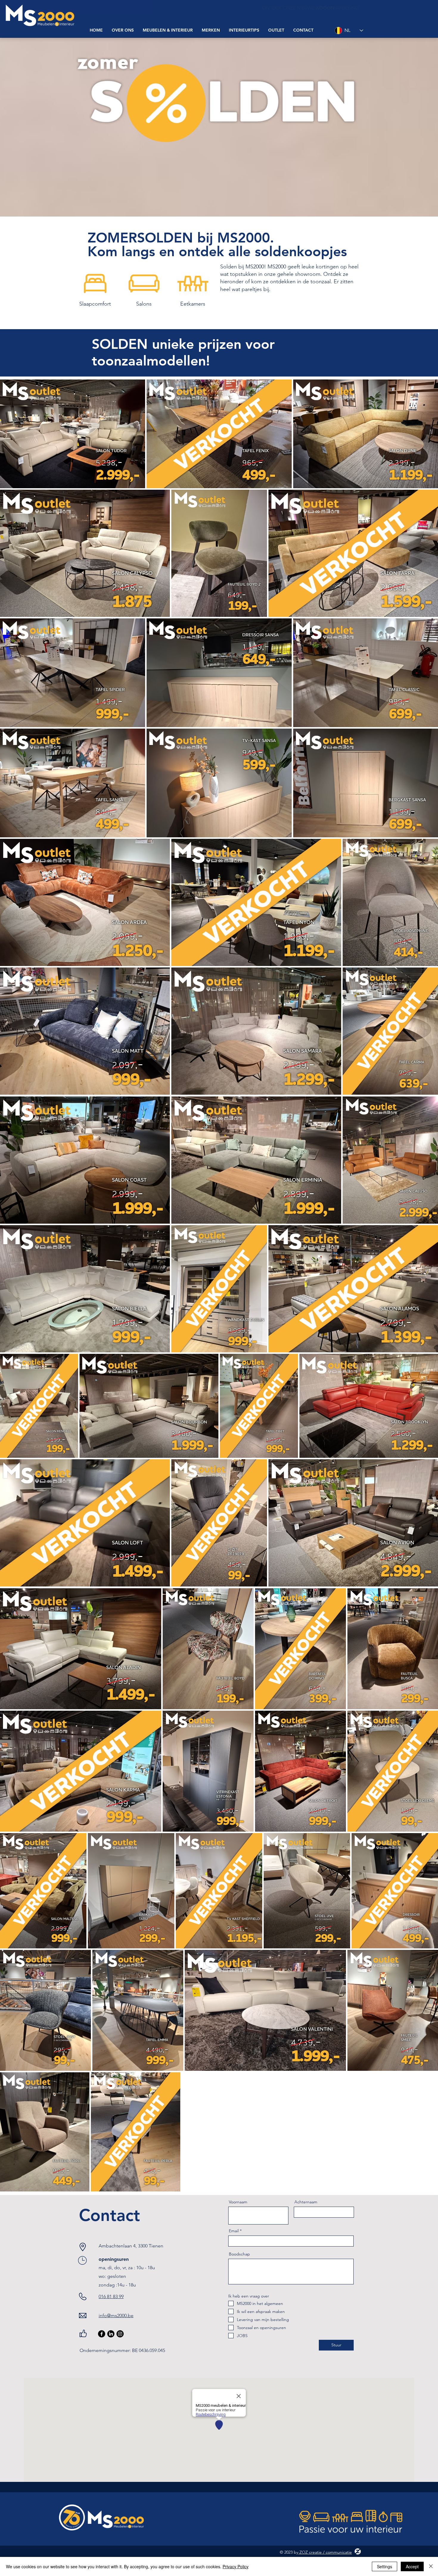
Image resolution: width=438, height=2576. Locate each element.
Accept (412, 2566)
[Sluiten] (431, 2566)
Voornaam (238, 2202)
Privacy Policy (236, 2566)
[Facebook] (102, 2334)
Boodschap (239, 2254)
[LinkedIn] (111, 2334)
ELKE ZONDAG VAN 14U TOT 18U (320, 8)
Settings (385, 2566)
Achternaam (306, 2202)
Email (234, 2231)
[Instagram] (120, 2334)
